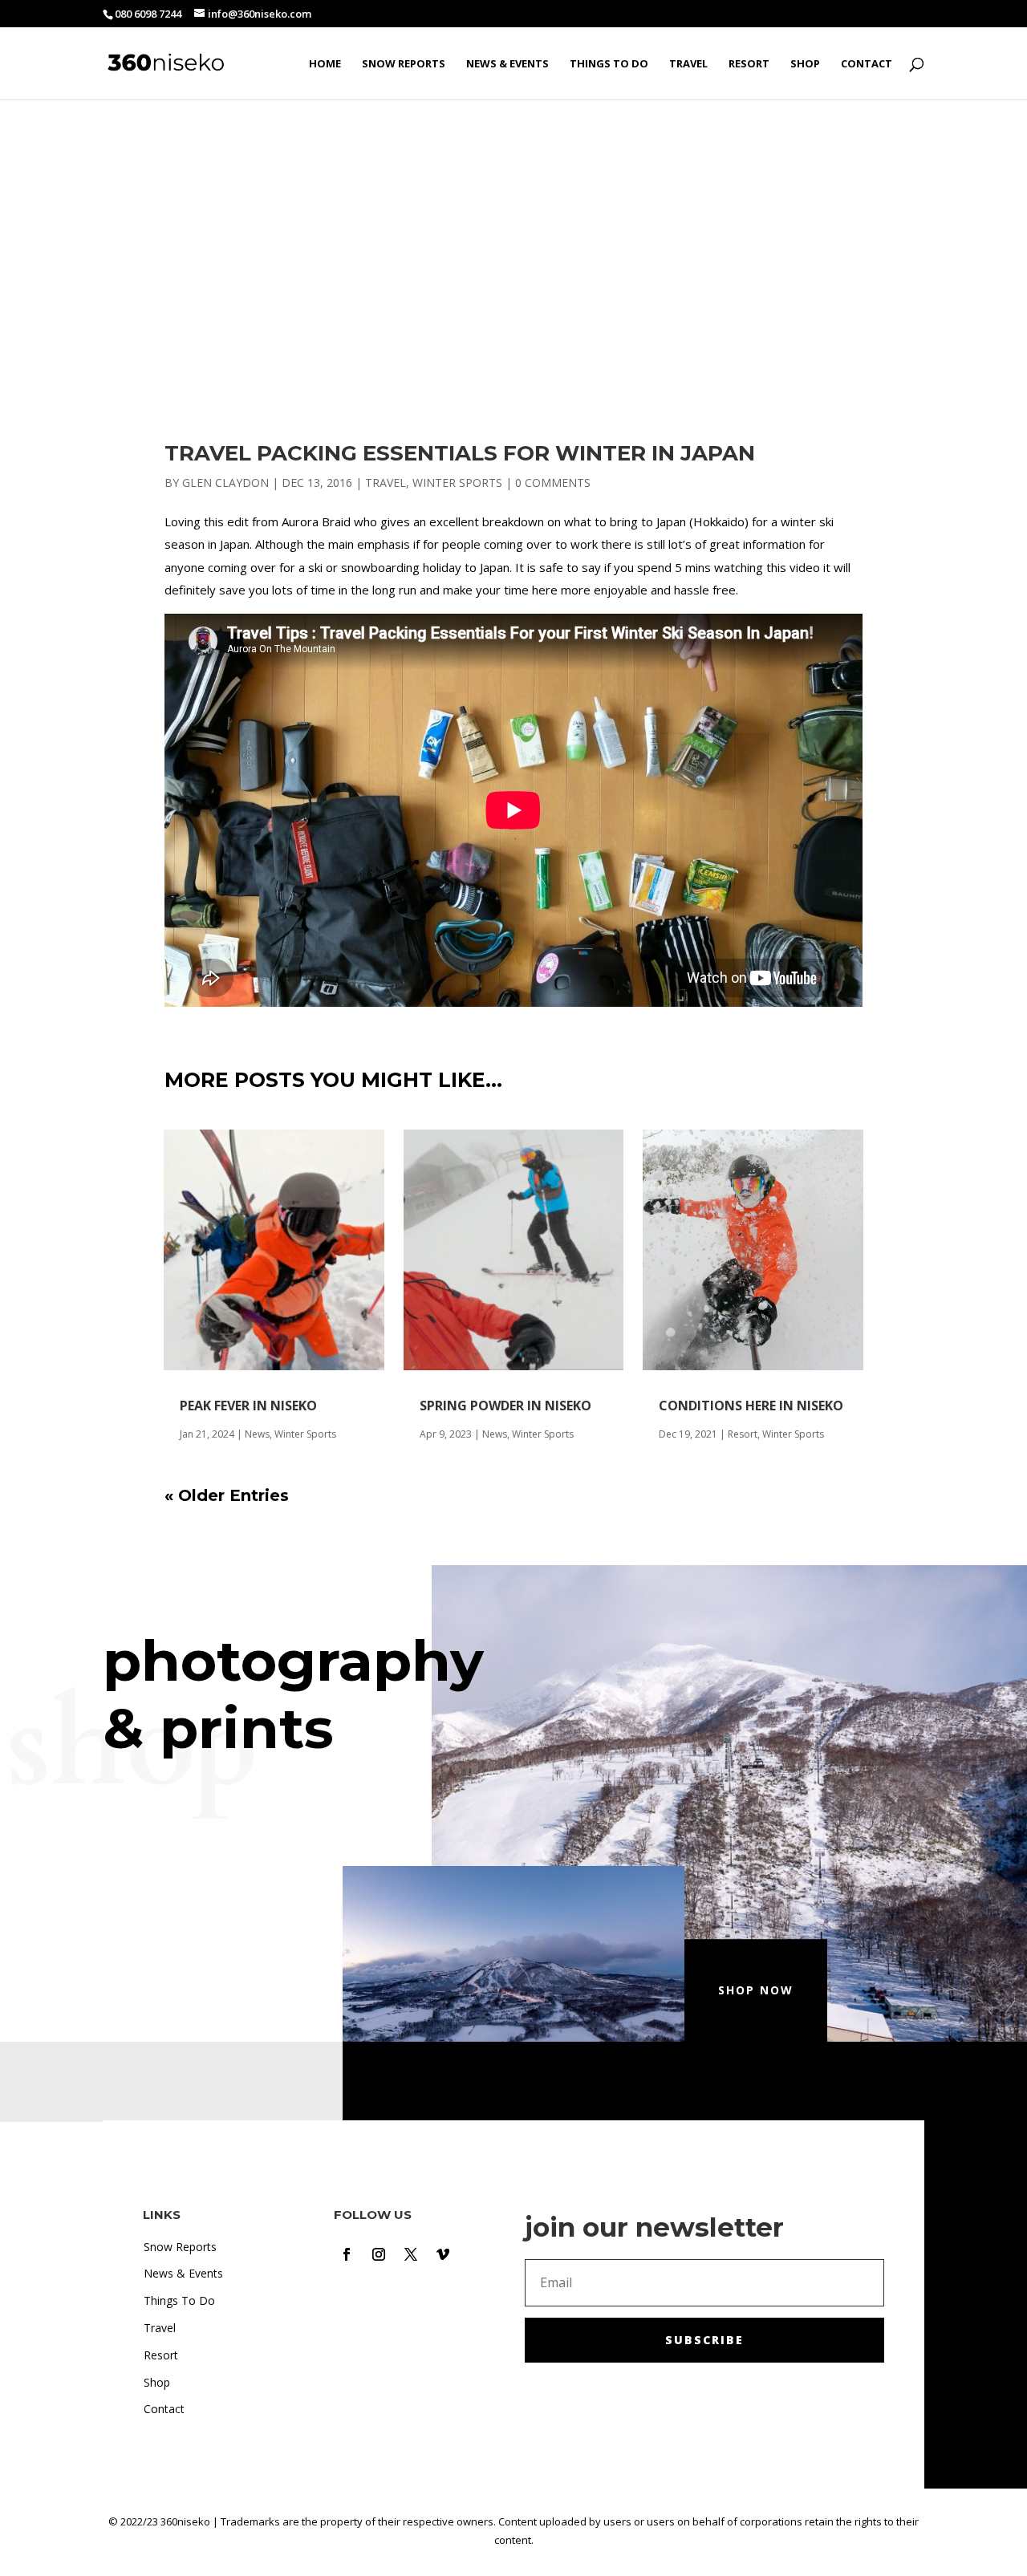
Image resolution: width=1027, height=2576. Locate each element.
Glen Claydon (225, 483)
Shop (805, 64)
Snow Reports (404, 64)
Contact (867, 64)
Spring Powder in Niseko (505, 1406)
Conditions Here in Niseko (751, 1406)
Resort (749, 64)
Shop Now (756, 1990)
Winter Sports (457, 483)
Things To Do (609, 64)
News (257, 1434)
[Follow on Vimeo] (443, 2254)
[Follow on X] (411, 2254)
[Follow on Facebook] (347, 2254)
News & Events (507, 64)
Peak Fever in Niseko (248, 1406)
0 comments (553, 483)
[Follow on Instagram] (379, 2254)
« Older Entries (227, 1495)
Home (325, 64)
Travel (688, 64)
